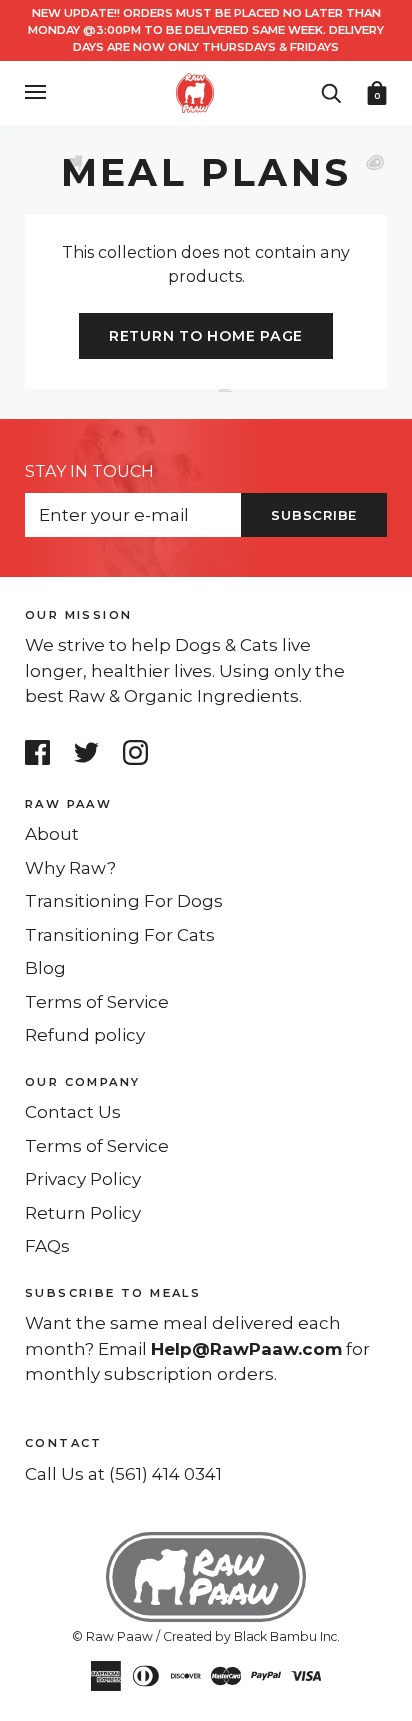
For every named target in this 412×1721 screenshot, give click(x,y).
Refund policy (85, 1035)
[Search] (331, 91)
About (52, 834)
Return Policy (83, 1213)
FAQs (47, 1246)
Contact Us (73, 1112)
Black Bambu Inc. (287, 1636)
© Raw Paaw (112, 1636)
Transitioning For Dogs (124, 901)
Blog (45, 968)
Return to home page (206, 336)
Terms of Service (97, 1002)
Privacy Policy (83, 1179)
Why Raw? (70, 868)
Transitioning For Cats (120, 935)
